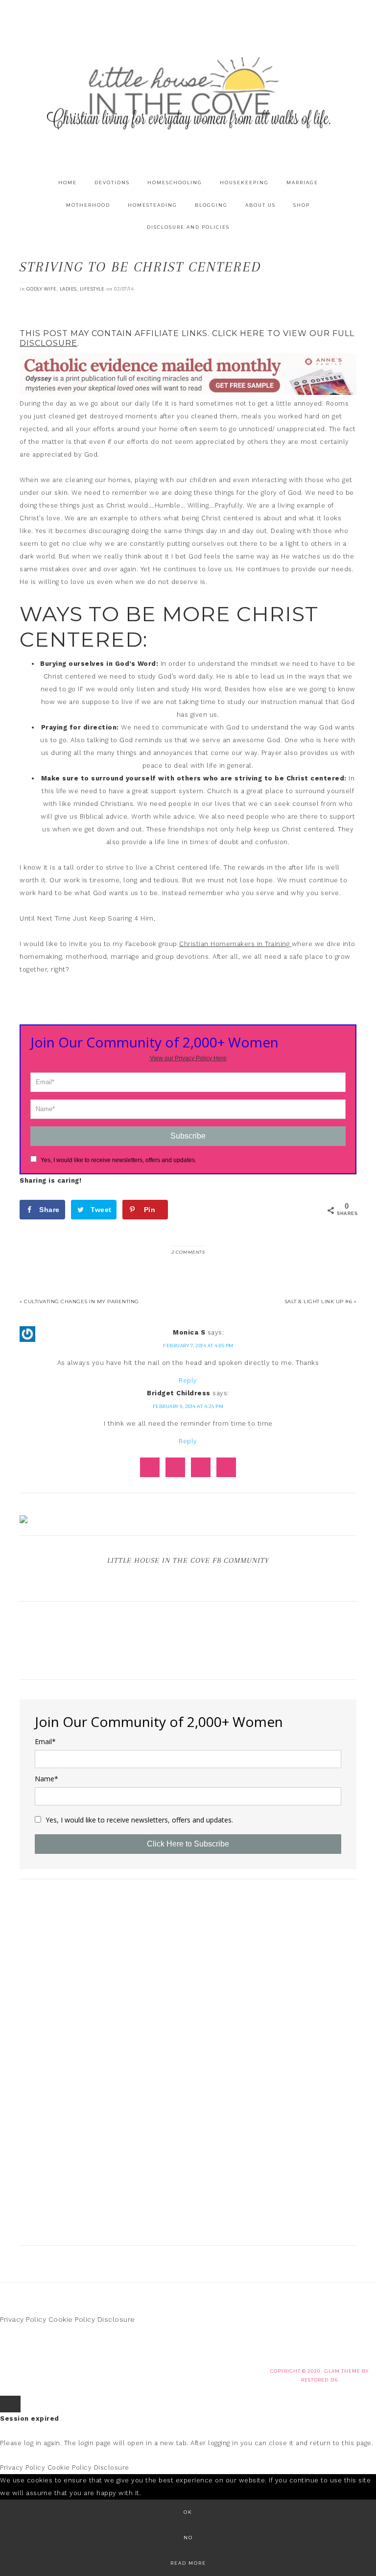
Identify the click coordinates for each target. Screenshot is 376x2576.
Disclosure (116, 2319)
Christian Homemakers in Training (235, 944)
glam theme (342, 2371)
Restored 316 (319, 2380)
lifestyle (92, 289)
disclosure (48, 343)
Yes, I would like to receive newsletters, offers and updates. (118, 1160)
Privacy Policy (23, 2319)
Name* (47, 1779)
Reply (188, 1380)
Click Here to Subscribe (188, 1844)
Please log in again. (31, 2443)
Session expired (30, 2418)
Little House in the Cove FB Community (188, 1560)
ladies (68, 289)
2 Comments (188, 1252)
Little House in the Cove (188, 93)
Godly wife (42, 289)
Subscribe (188, 1136)
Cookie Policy (72, 2319)
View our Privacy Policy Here (188, 1058)
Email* (45, 1742)
